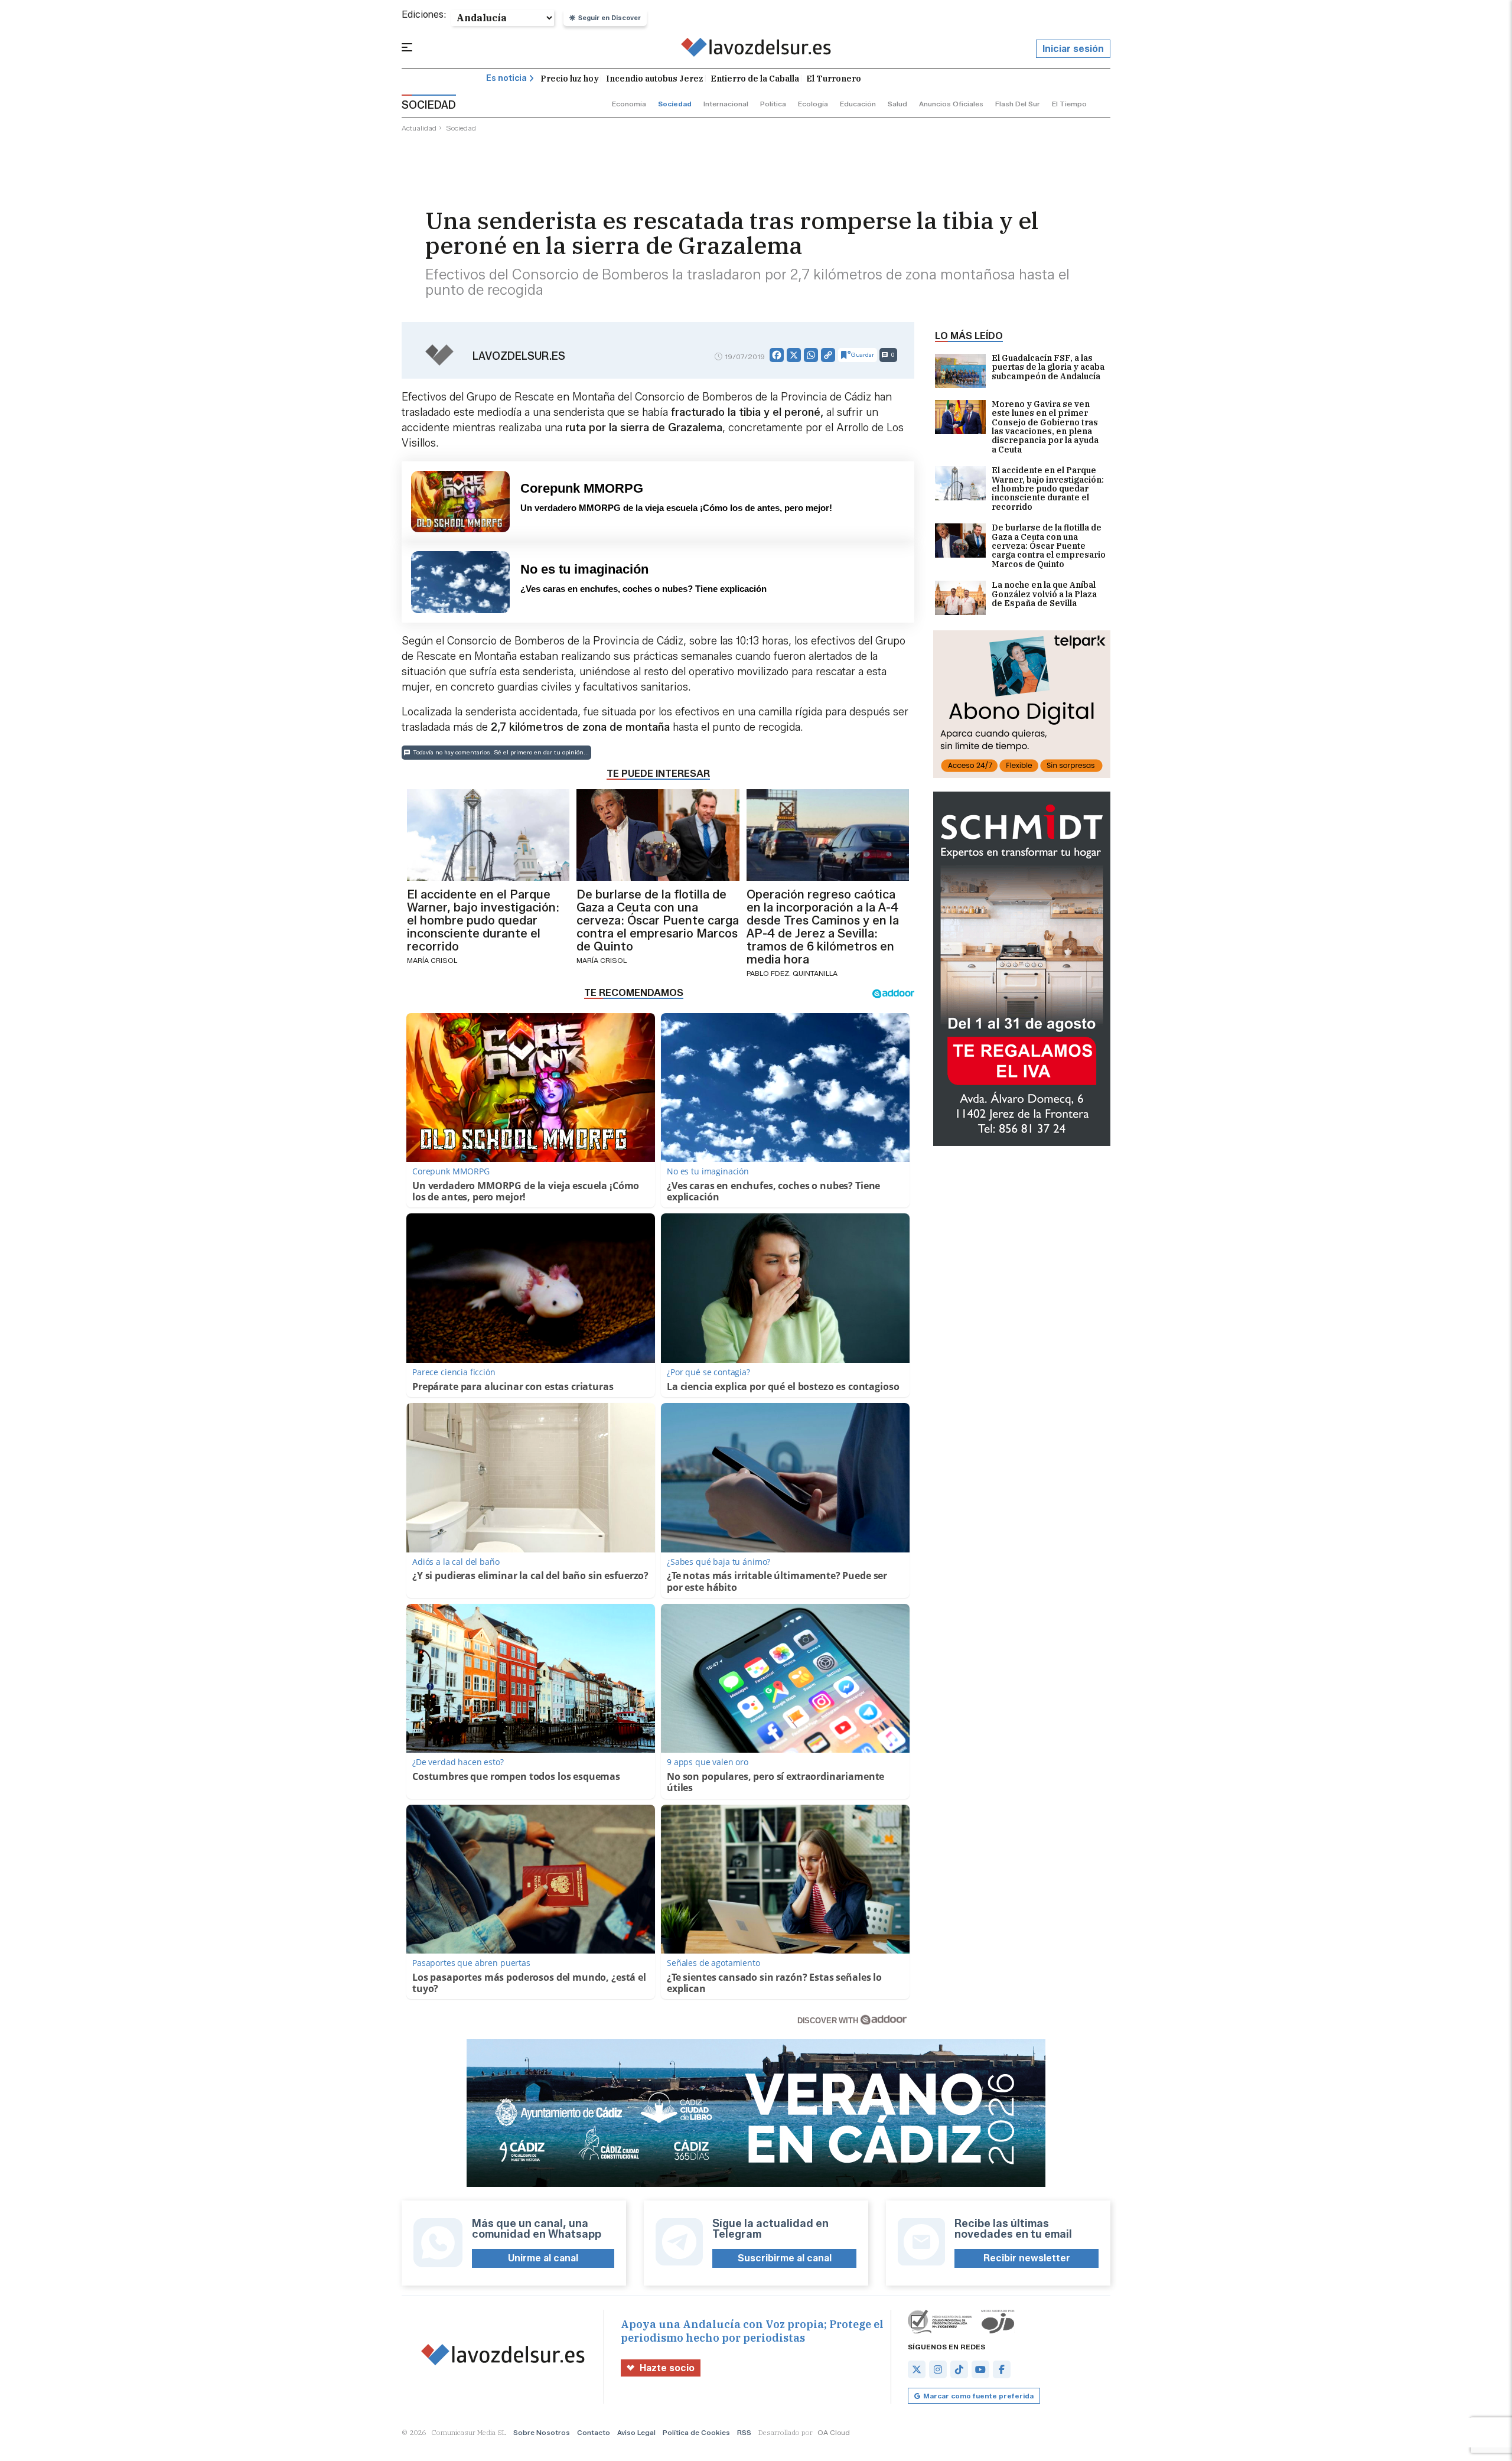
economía (629, 104)
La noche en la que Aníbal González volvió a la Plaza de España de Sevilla (1044, 595)
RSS (744, 2432)
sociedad (675, 104)
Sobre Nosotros (542, 2432)
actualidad (419, 128)
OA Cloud (834, 2432)
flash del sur (1018, 104)
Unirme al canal (543, 2258)
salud (897, 104)
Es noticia (506, 78)
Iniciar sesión (1073, 49)
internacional (726, 104)
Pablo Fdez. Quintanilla (792, 973)
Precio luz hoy (570, 79)
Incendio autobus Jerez (655, 79)
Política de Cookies (696, 2432)
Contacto (594, 2432)
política (773, 104)
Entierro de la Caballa (755, 79)
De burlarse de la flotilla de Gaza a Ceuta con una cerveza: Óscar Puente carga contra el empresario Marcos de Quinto (1049, 546)
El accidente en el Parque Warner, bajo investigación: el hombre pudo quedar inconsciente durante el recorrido (1048, 489)
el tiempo (1069, 104)
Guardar (863, 355)
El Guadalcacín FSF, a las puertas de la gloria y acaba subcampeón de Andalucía (1048, 368)
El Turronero (834, 79)
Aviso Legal (636, 2432)
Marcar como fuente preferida (978, 2396)
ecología (813, 104)
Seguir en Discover (610, 18)
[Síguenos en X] (917, 2369)
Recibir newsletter (1027, 2258)
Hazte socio (667, 2368)
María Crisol (432, 960)
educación (858, 104)
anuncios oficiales (951, 104)
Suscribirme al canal (785, 2258)
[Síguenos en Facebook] (1002, 2369)
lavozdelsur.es (519, 356)
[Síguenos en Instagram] (938, 2369)
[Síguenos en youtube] (980, 2369)
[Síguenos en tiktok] (959, 2369)
